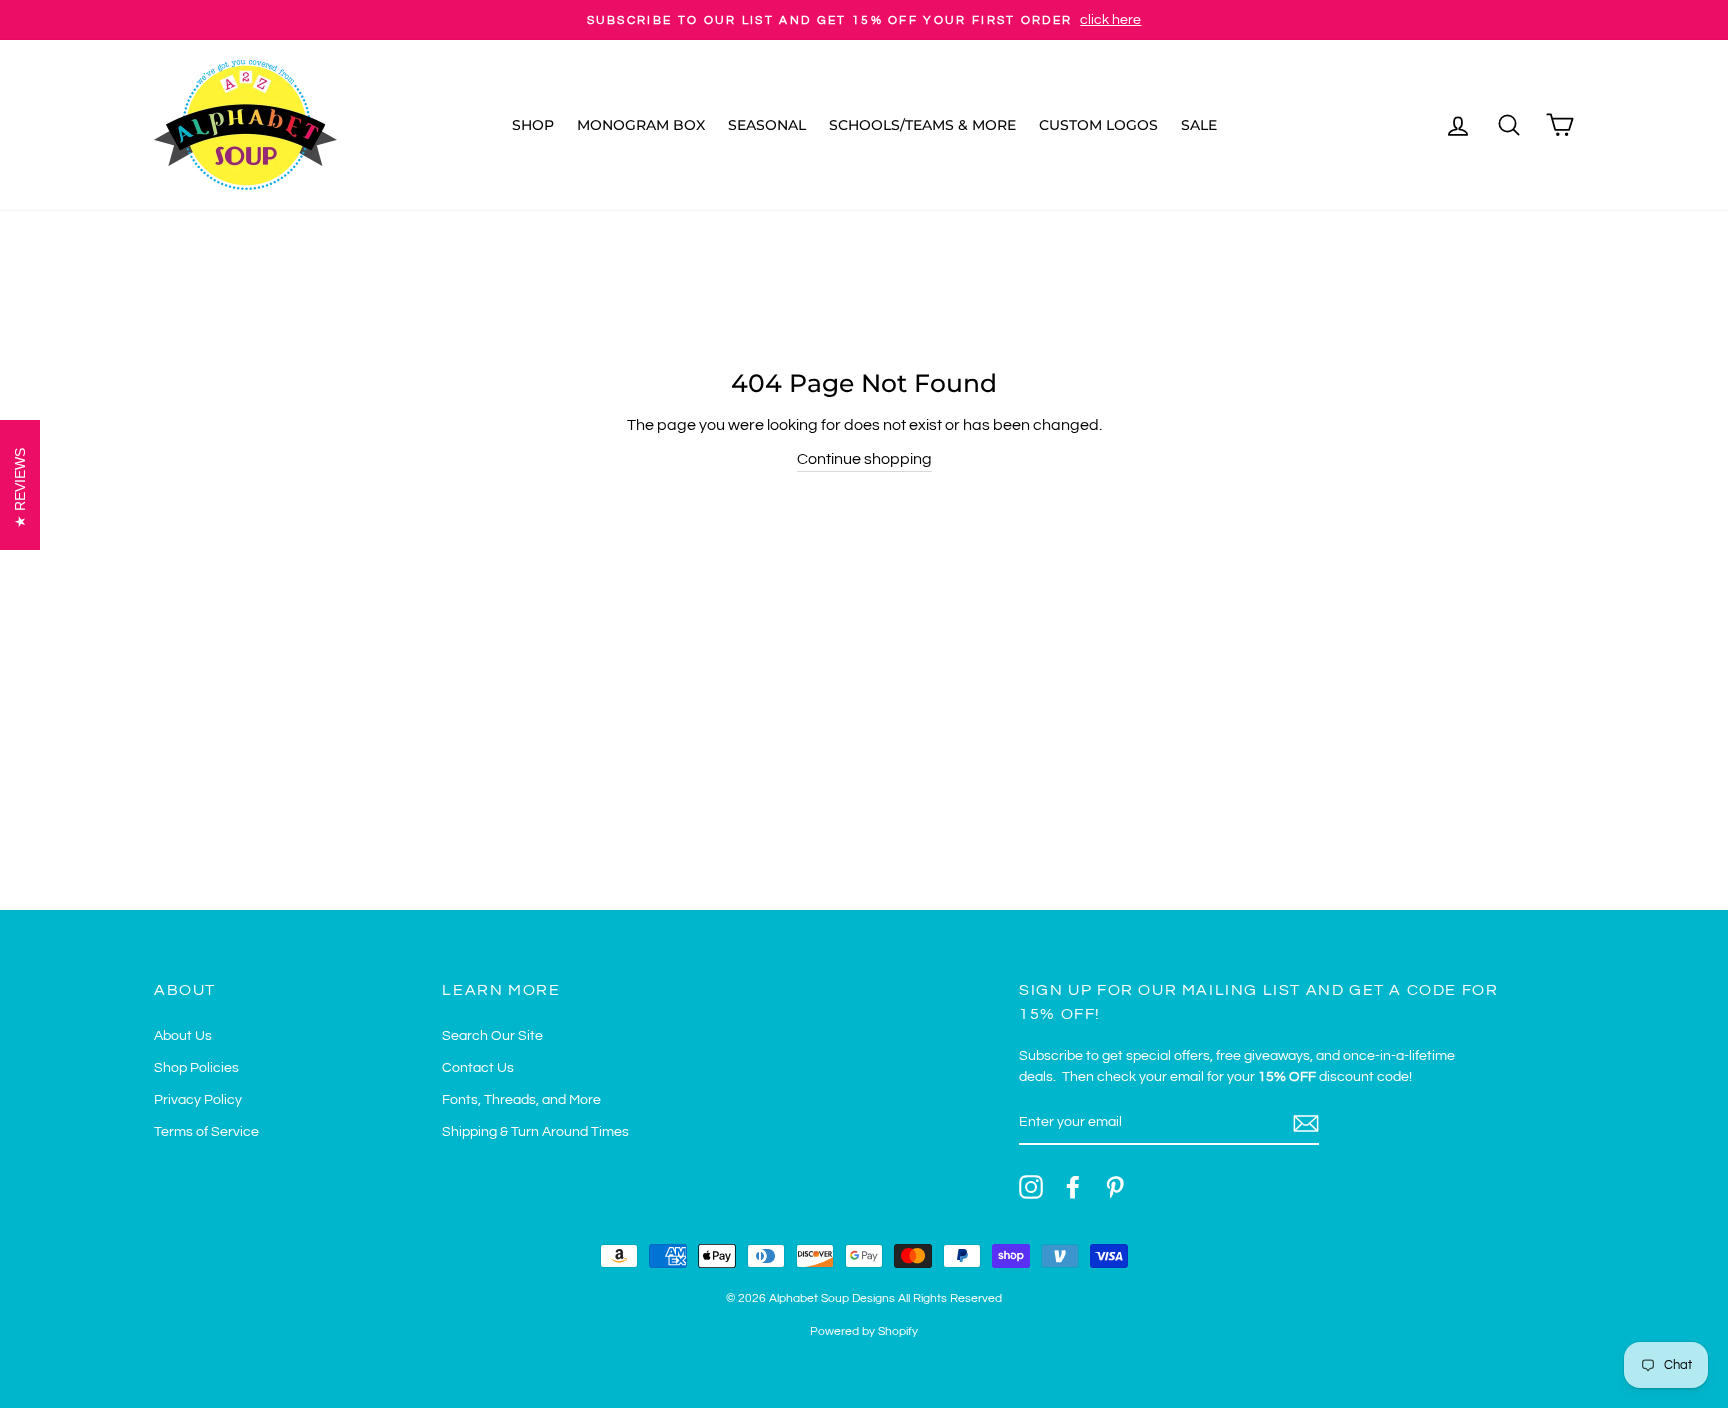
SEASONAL (767, 125)
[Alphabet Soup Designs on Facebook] (1073, 1187)
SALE (1199, 125)
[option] (864, 20)
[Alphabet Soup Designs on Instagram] (1031, 1187)
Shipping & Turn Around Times (535, 1132)
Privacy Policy (198, 1100)
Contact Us (478, 1068)
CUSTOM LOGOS (1098, 125)
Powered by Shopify (864, 1331)
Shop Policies (196, 1068)
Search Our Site (492, 1036)
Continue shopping (864, 459)
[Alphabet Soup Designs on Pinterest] (1115, 1187)
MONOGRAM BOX (641, 125)
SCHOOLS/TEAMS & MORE (922, 125)
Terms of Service (206, 1132)
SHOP (533, 125)
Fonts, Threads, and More (521, 1100)
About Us (183, 1036)
